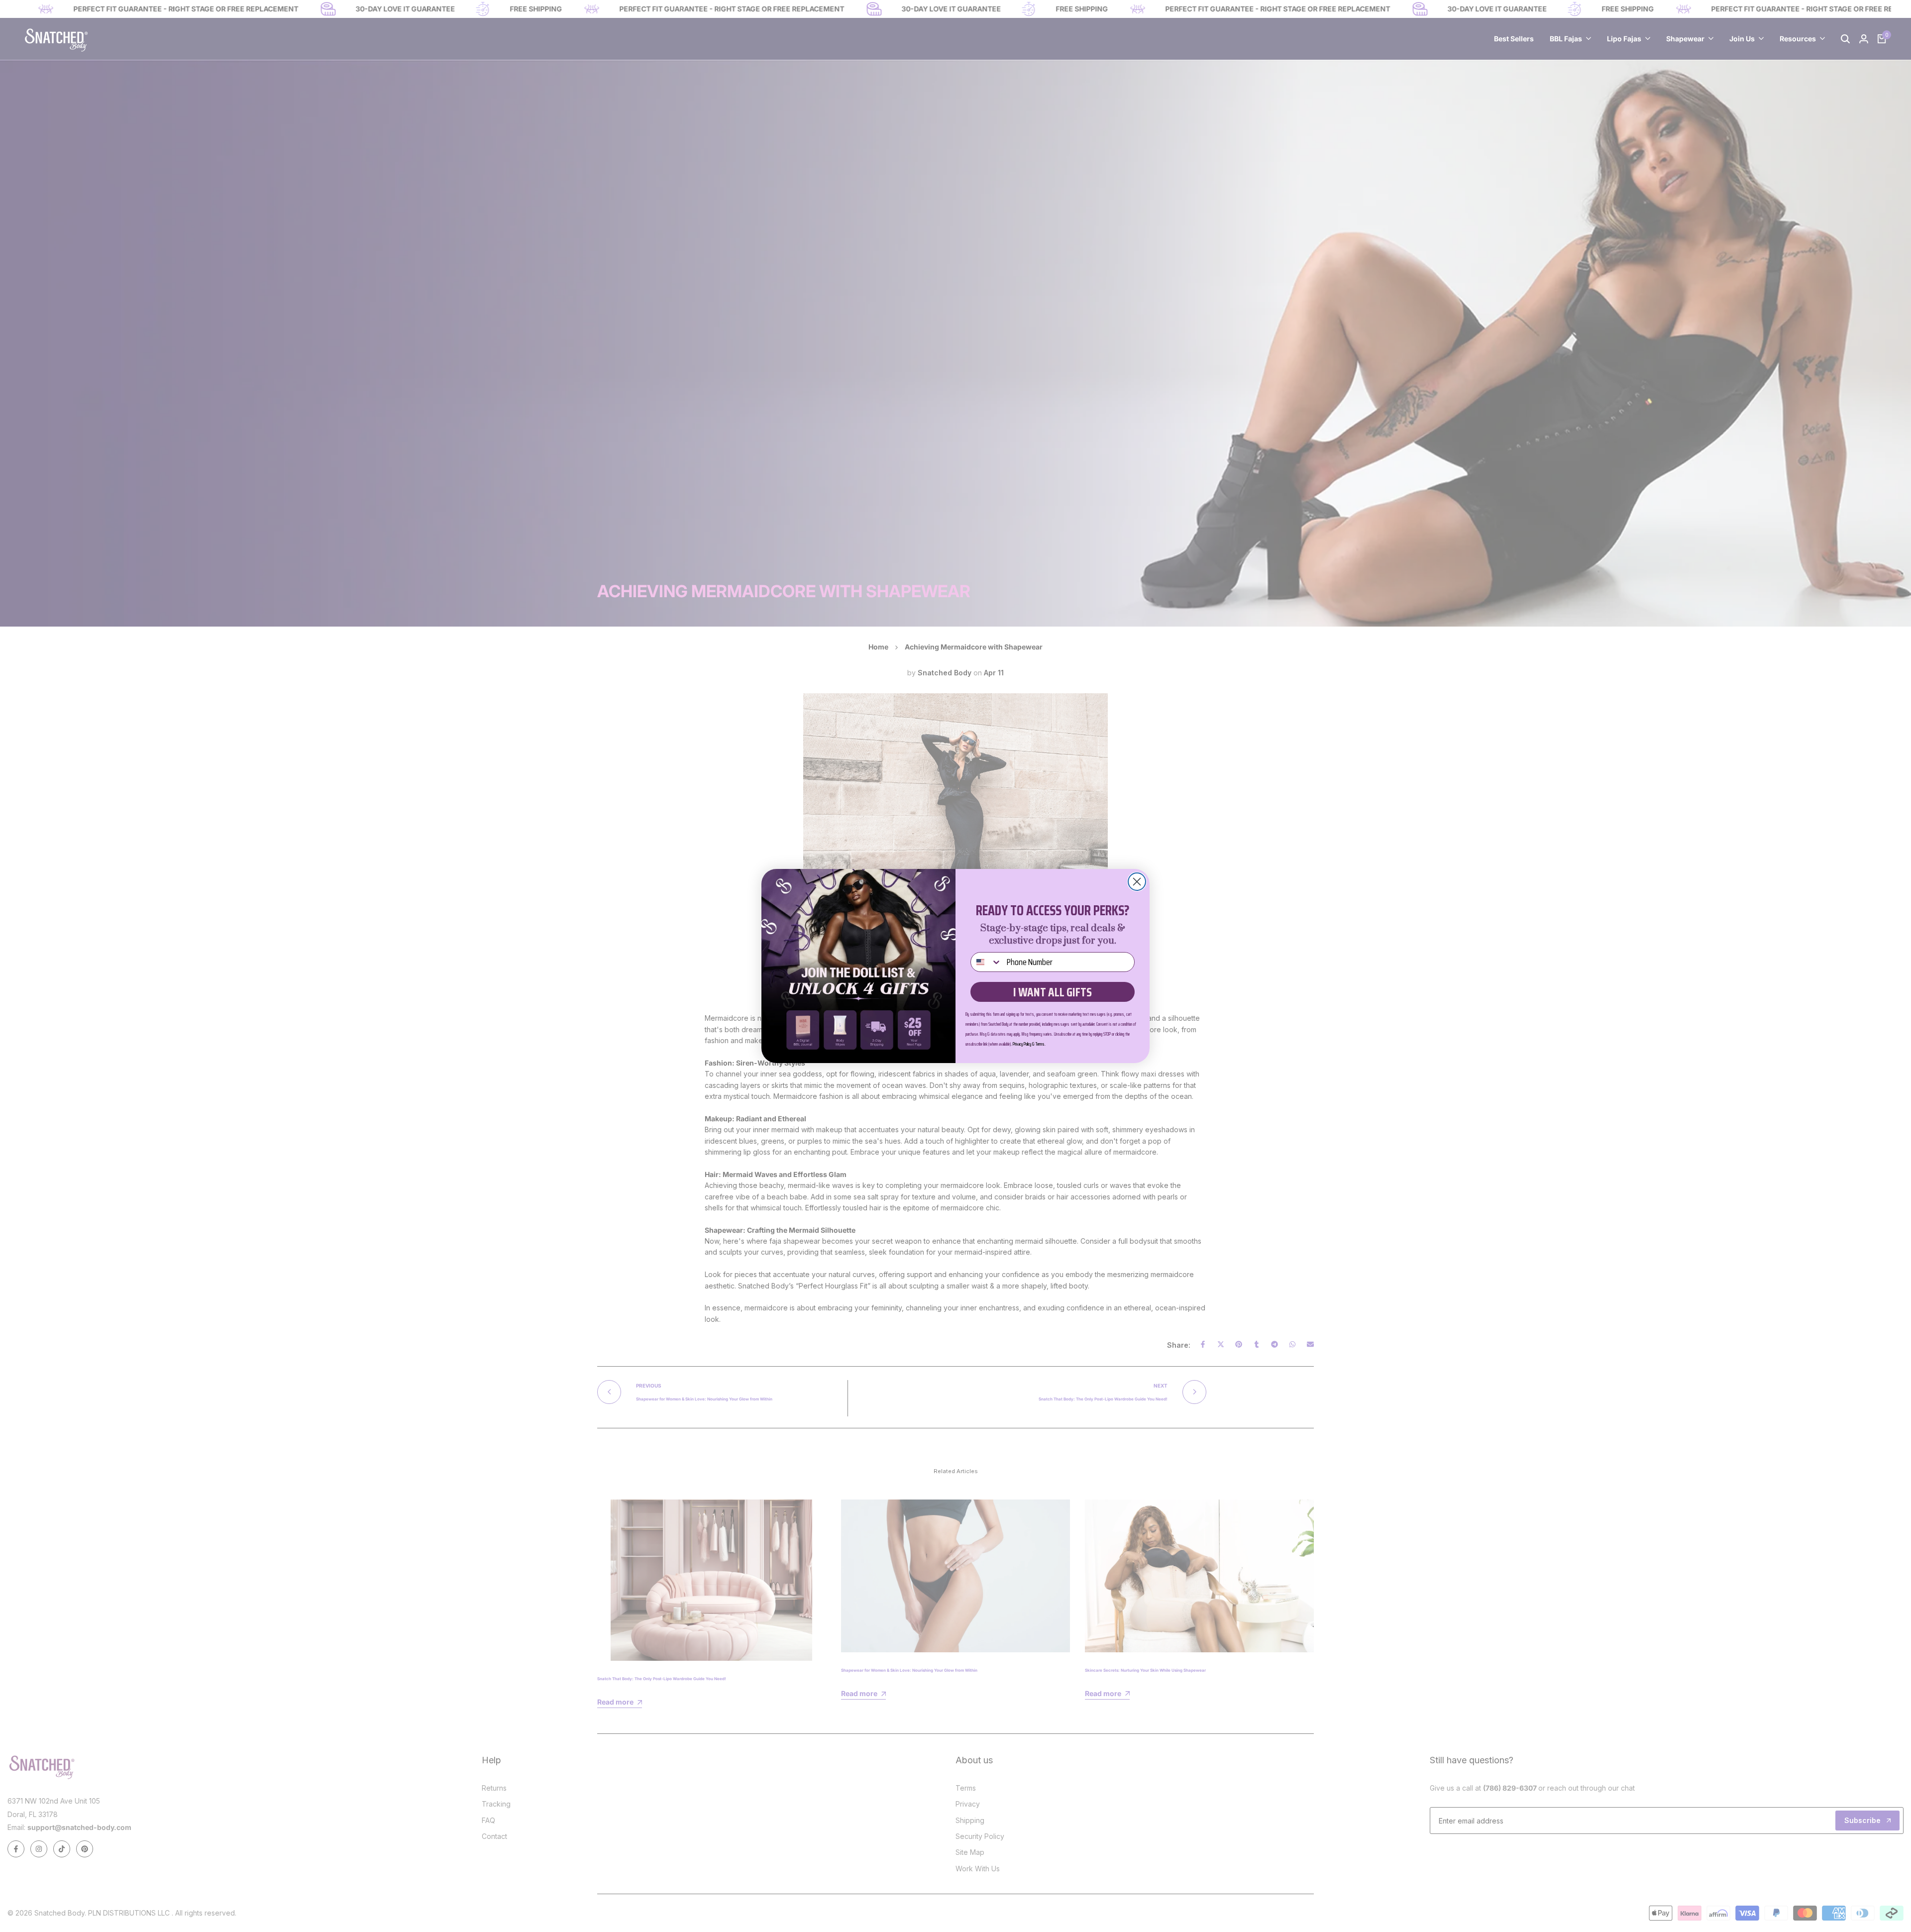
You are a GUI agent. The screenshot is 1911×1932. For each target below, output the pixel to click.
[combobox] (986, 962)
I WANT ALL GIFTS (1053, 992)
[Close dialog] (1137, 882)
